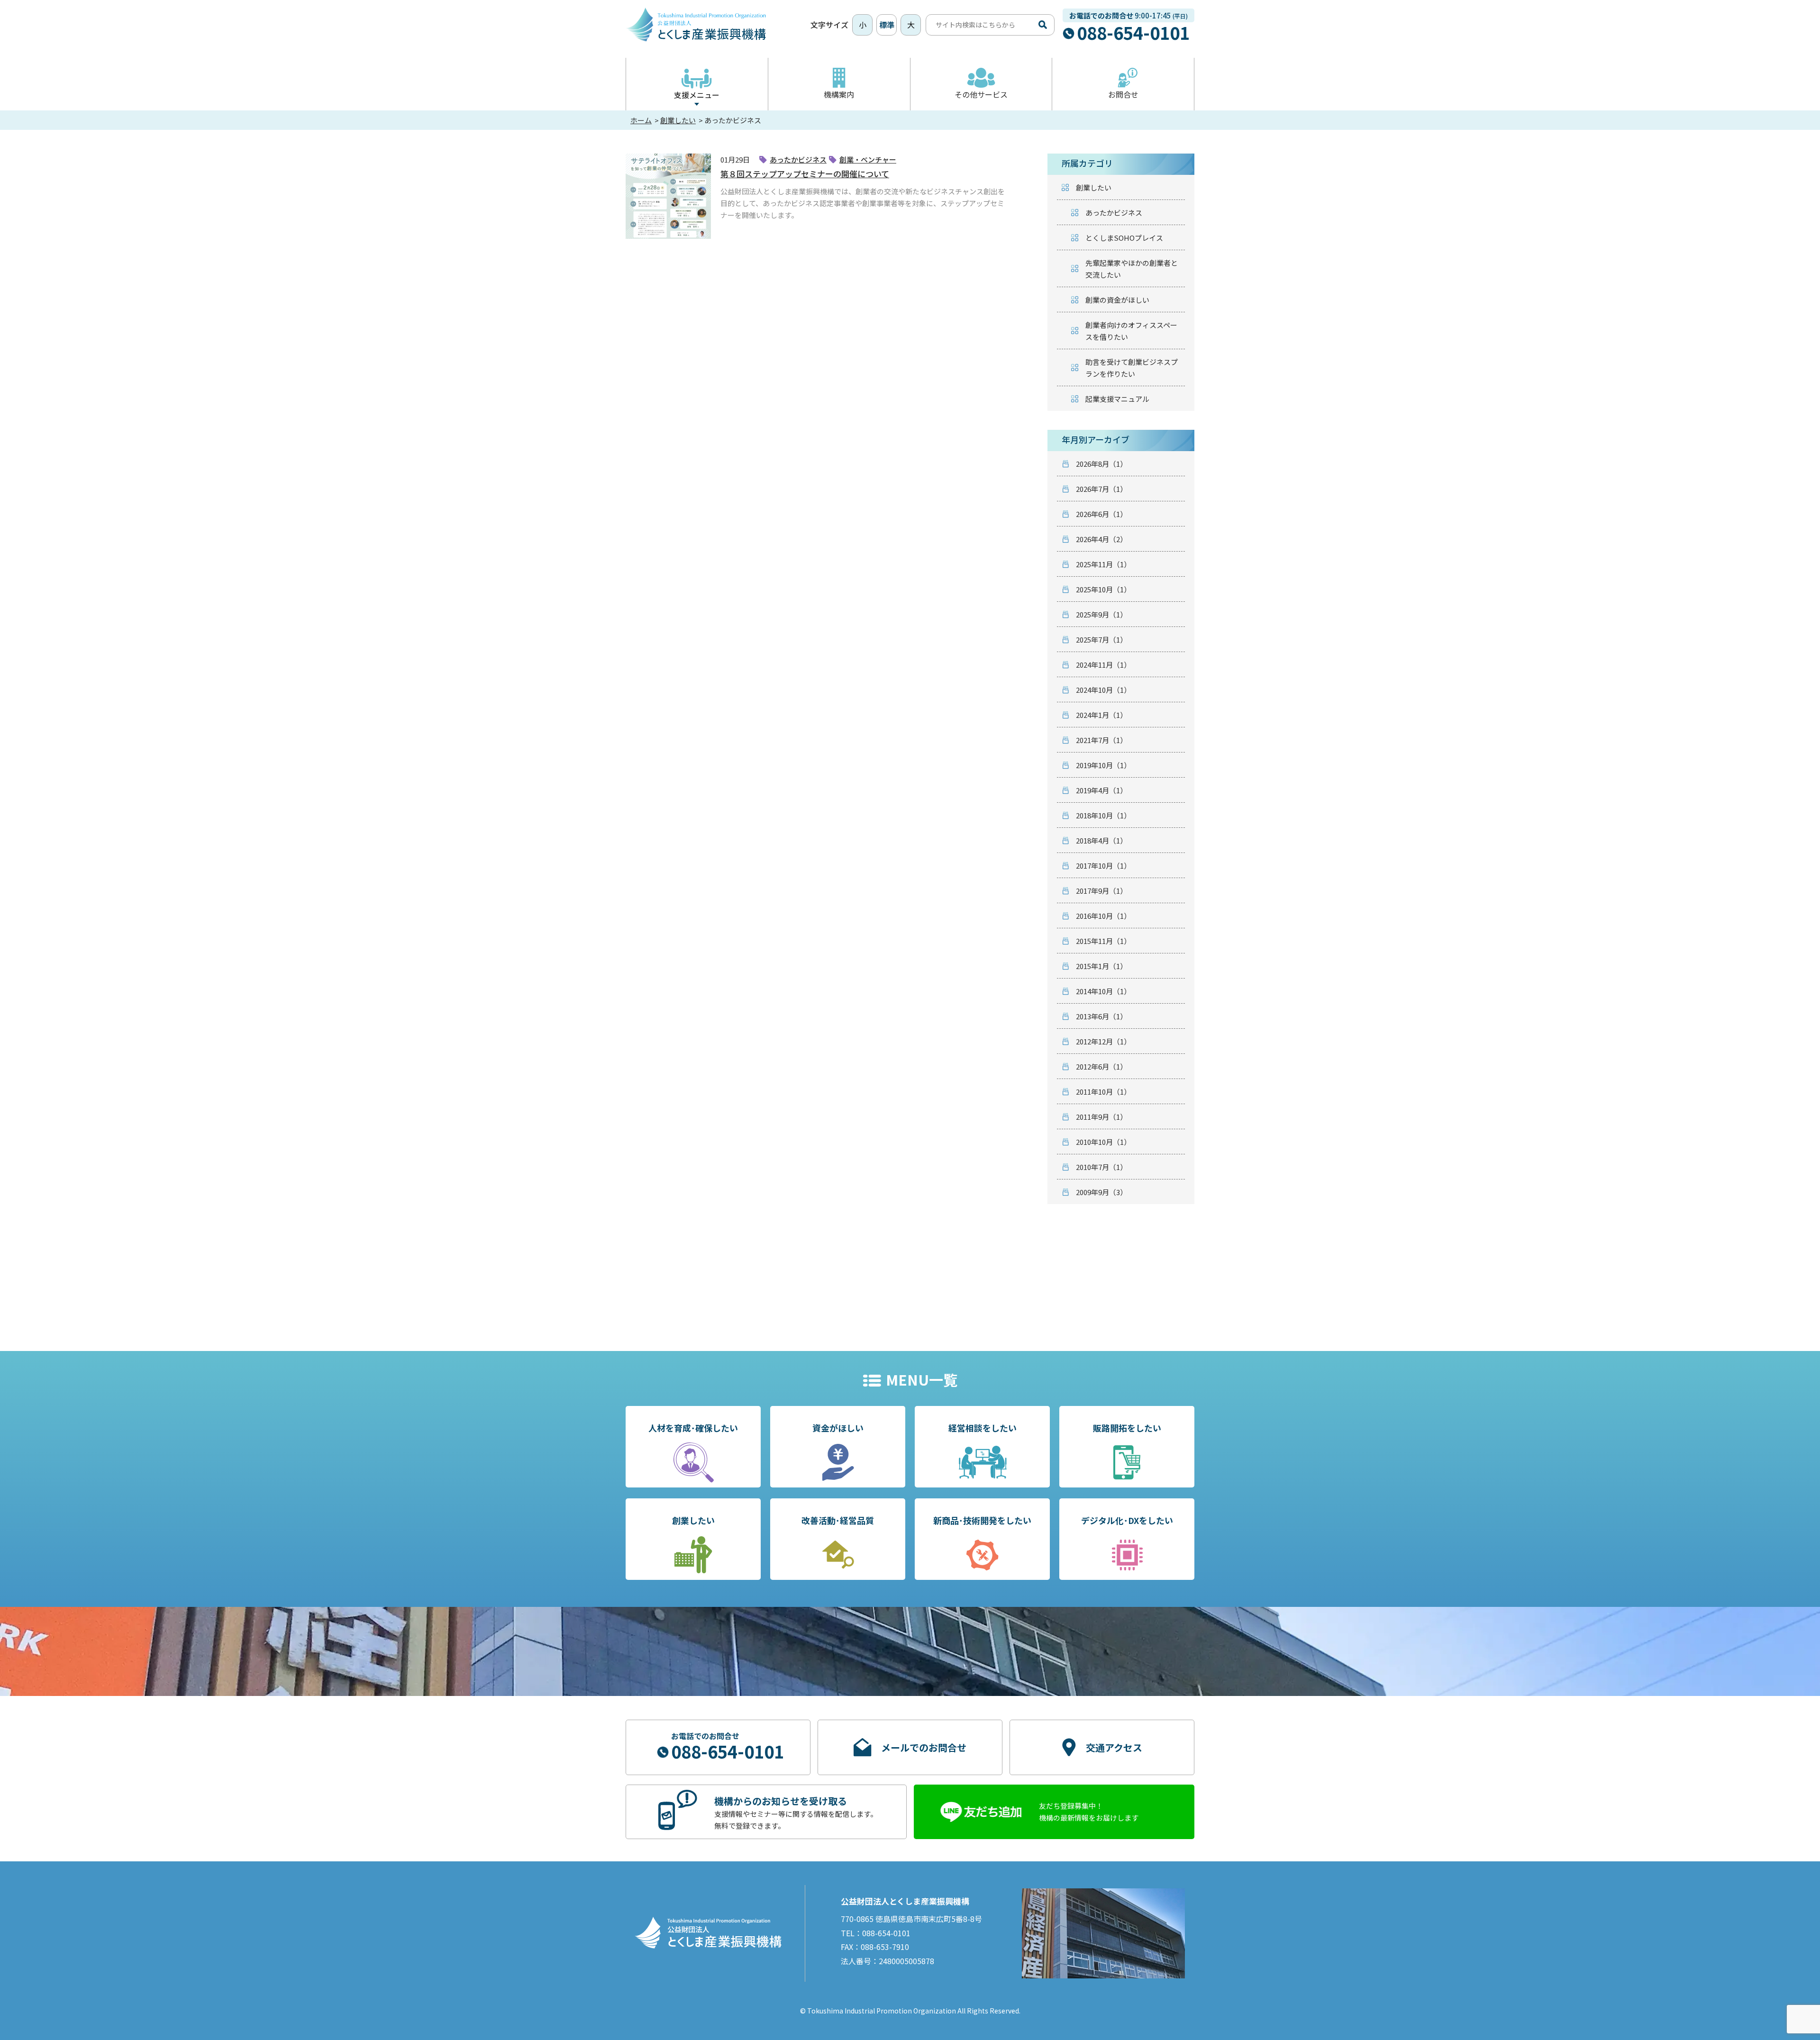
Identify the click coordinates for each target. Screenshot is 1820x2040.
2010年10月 (1103, 1142)
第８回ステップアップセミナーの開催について (805, 174)
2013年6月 (1101, 1016)
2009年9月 (1101, 1192)
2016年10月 (1103, 916)
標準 (887, 25)
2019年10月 (1103, 765)
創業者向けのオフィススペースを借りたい (1131, 331)
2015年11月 (1103, 941)
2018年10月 (1103, 815)
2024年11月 (1103, 665)
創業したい (1094, 187)
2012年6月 (1101, 1066)
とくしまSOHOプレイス (1124, 238)
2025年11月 (1103, 564)
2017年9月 (1101, 891)
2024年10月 (1103, 690)
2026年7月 (1101, 489)
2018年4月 (1101, 840)
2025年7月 (1101, 639)
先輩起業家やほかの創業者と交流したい (1132, 269)
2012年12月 (1103, 1041)
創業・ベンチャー (868, 159)
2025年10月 (1103, 589)
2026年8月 (1101, 464)
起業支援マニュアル (1117, 399)
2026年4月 (1101, 539)
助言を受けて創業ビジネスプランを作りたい (1132, 368)
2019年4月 (1101, 790)
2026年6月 (1101, 514)
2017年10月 (1103, 866)
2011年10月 (1103, 1092)
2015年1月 (1101, 966)
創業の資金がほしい (1117, 300)
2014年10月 (1103, 991)
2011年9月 (1101, 1117)
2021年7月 (1101, 740)
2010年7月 (1101, 1167)
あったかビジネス (798, 159)
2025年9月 (1101, 614)
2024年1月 (1101, 715)
